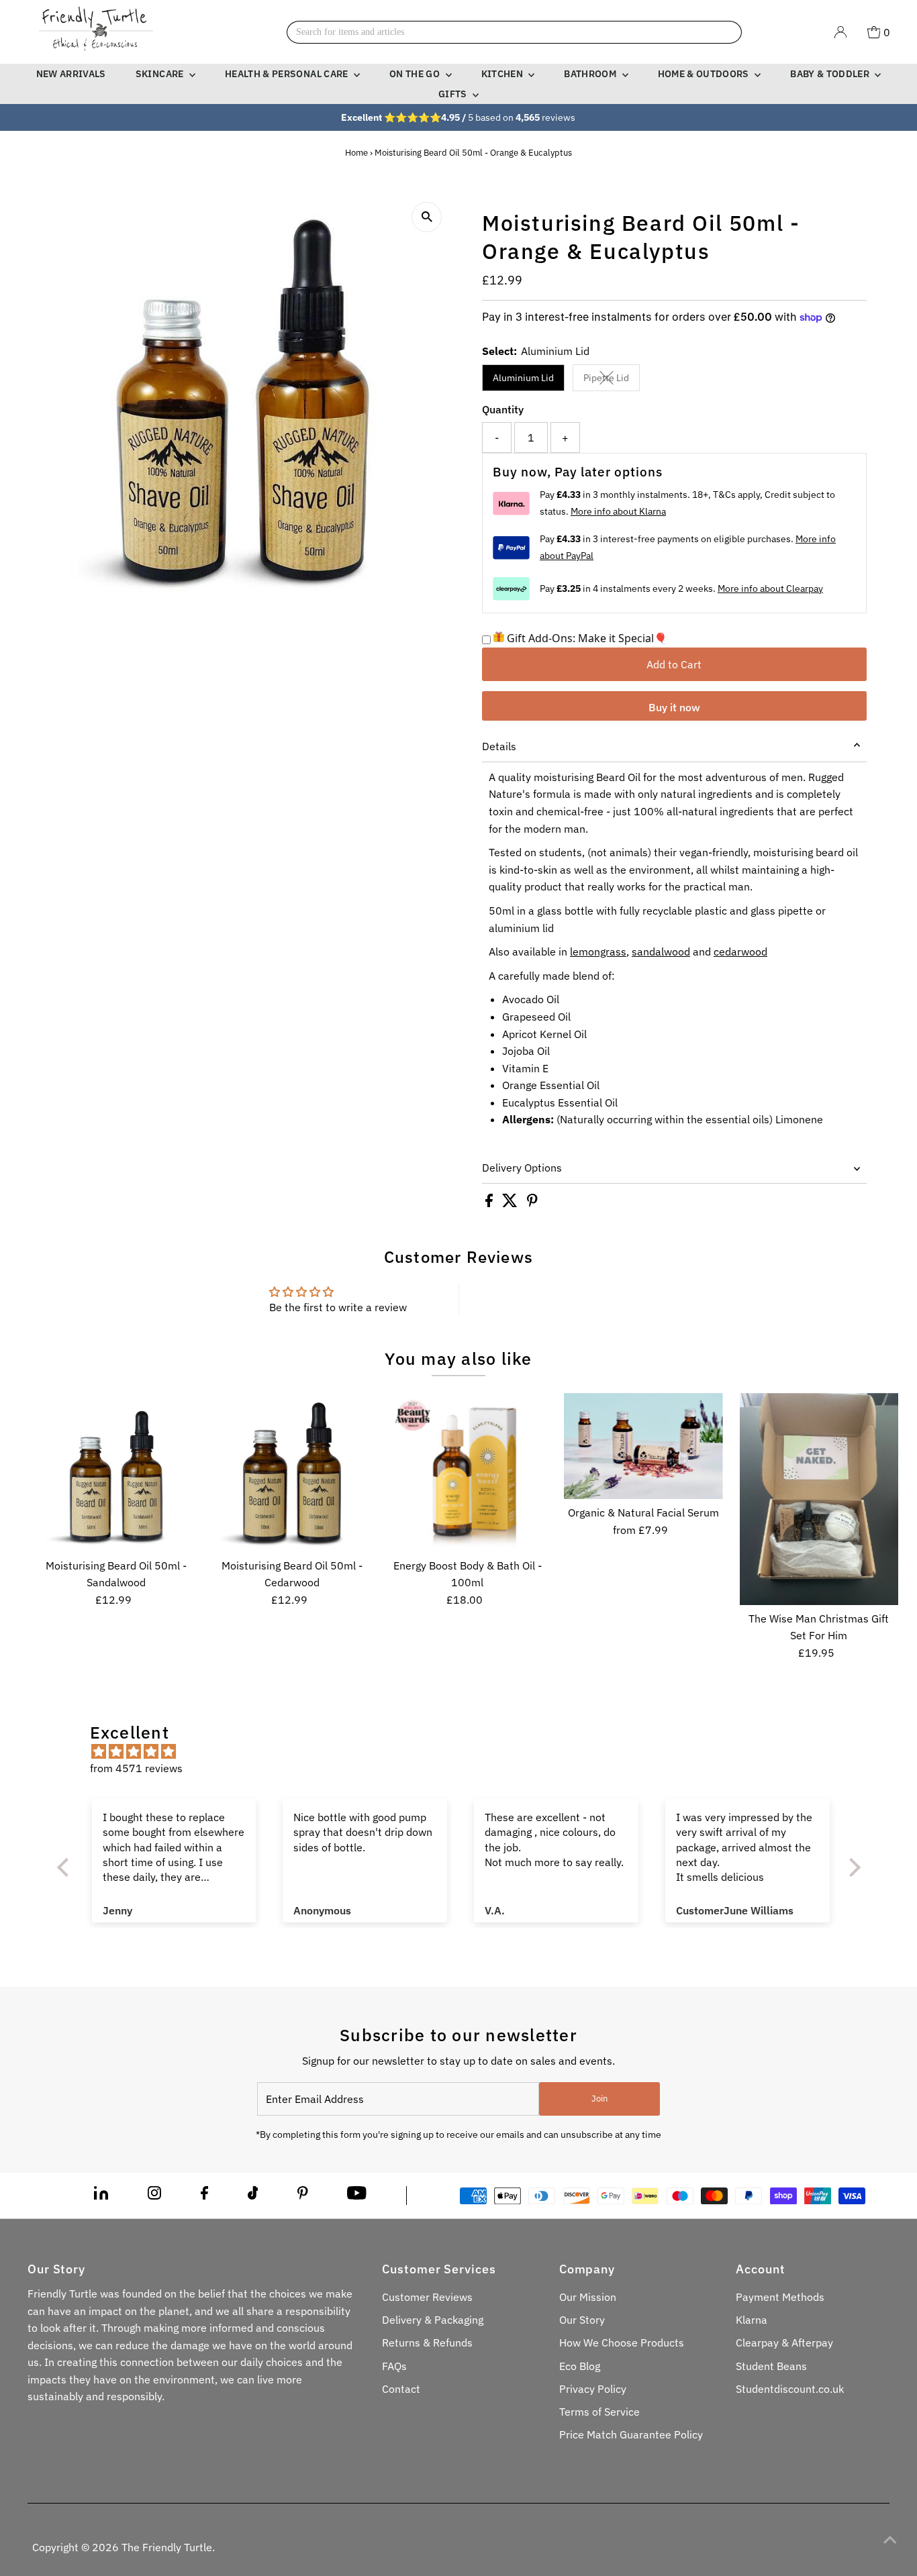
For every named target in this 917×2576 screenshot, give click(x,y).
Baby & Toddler (831, 74)
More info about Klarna (618, 511)
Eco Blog (580, 2366)
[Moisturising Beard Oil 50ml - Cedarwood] (292, 1473)
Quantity (503, 409)
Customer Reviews (427, 2297)
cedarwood (740, 951)
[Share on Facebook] (490, 1203)
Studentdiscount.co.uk (790, 2389)
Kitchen (503, 74)
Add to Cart (674, 664)
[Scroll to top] (890, 2539)
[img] (466, 1752)
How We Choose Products (622, 2342)
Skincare (161, 74)
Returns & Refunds (427, 2342)
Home (356, 153)
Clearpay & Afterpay (784, 2342)
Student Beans (771, 2366)
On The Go (416, 74)
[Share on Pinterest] (532, 1203)
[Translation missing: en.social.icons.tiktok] (253, 2196)
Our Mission (588, 2297)
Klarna (752, 2320)
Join (599, 2099)
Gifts (454, 94)
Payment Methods (780, 2297)
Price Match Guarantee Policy (631, 2434)
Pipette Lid (612, 380)
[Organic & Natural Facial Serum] (643, 1446)
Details (499, 746)
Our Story (582, 2320)
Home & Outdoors (705, 74)
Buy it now (674, 707)
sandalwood (661, 951)
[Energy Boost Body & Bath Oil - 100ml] (468, 1473)
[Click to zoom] (427, 217)
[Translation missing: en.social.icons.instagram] (154, 2196)
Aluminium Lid (523, 378)
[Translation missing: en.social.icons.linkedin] (101, 2196)
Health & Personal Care (288, 74)
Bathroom (591, 74)
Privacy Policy (593, 2389)
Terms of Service (599, 2412)
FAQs (394, 2366)
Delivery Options (522, 1168)
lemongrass (598, 951)
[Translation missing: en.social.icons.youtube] (357, 2196)
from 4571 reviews (136, 1768)
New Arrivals (71, 74)
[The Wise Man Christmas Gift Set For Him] (819, 1499)
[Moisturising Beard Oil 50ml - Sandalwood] (116, 1473)
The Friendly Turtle (167, 2547)
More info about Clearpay (770, 588)
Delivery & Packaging (433, 2320)
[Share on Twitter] (511, 1203)
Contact (401, 2389)
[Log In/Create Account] (840, 32)
